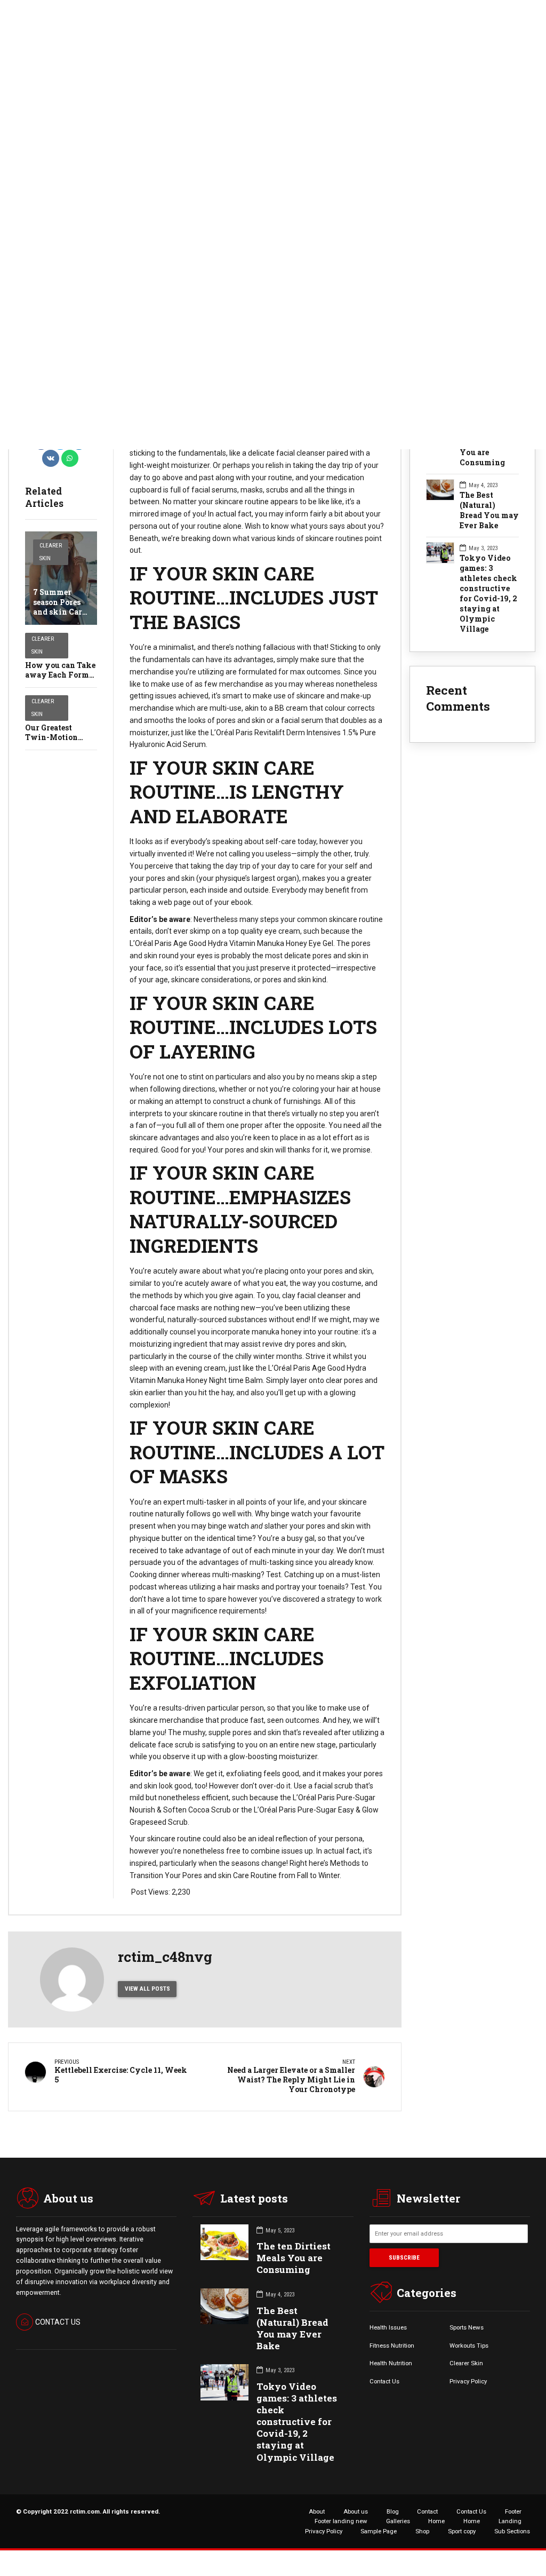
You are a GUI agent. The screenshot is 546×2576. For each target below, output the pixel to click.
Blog (393, 2511)
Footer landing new (341, 2521)
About (317, 2511)
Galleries (398, 2521)
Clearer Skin (51, 552)
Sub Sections (512, 2531)
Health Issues (388, 2327)
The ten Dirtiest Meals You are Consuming (294, 2258)
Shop (422, 2531)
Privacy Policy (468, 2381)
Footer (513, 2511)
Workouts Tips (469, 2346)
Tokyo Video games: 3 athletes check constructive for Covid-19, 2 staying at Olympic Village (488, 594)
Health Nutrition (391, 2363)
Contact (427, 2511)
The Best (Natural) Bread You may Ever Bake (489, 510)
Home (436, 2521)
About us (356, 2511)
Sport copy (462, 2531)
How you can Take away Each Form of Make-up (60, 675)
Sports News (467, 2327)
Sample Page (379, 2531)
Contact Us (384, 2381)
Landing (510, 2521)
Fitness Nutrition (392, 2346)
